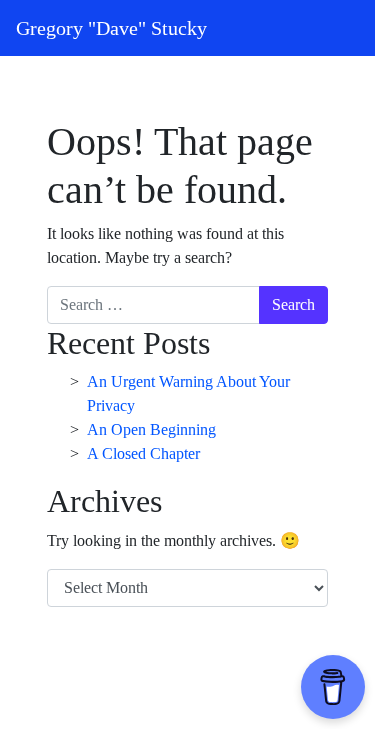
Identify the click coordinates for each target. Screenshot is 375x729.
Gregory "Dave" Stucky (111, 28)
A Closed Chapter (143, 453)
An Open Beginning (151, 429)
